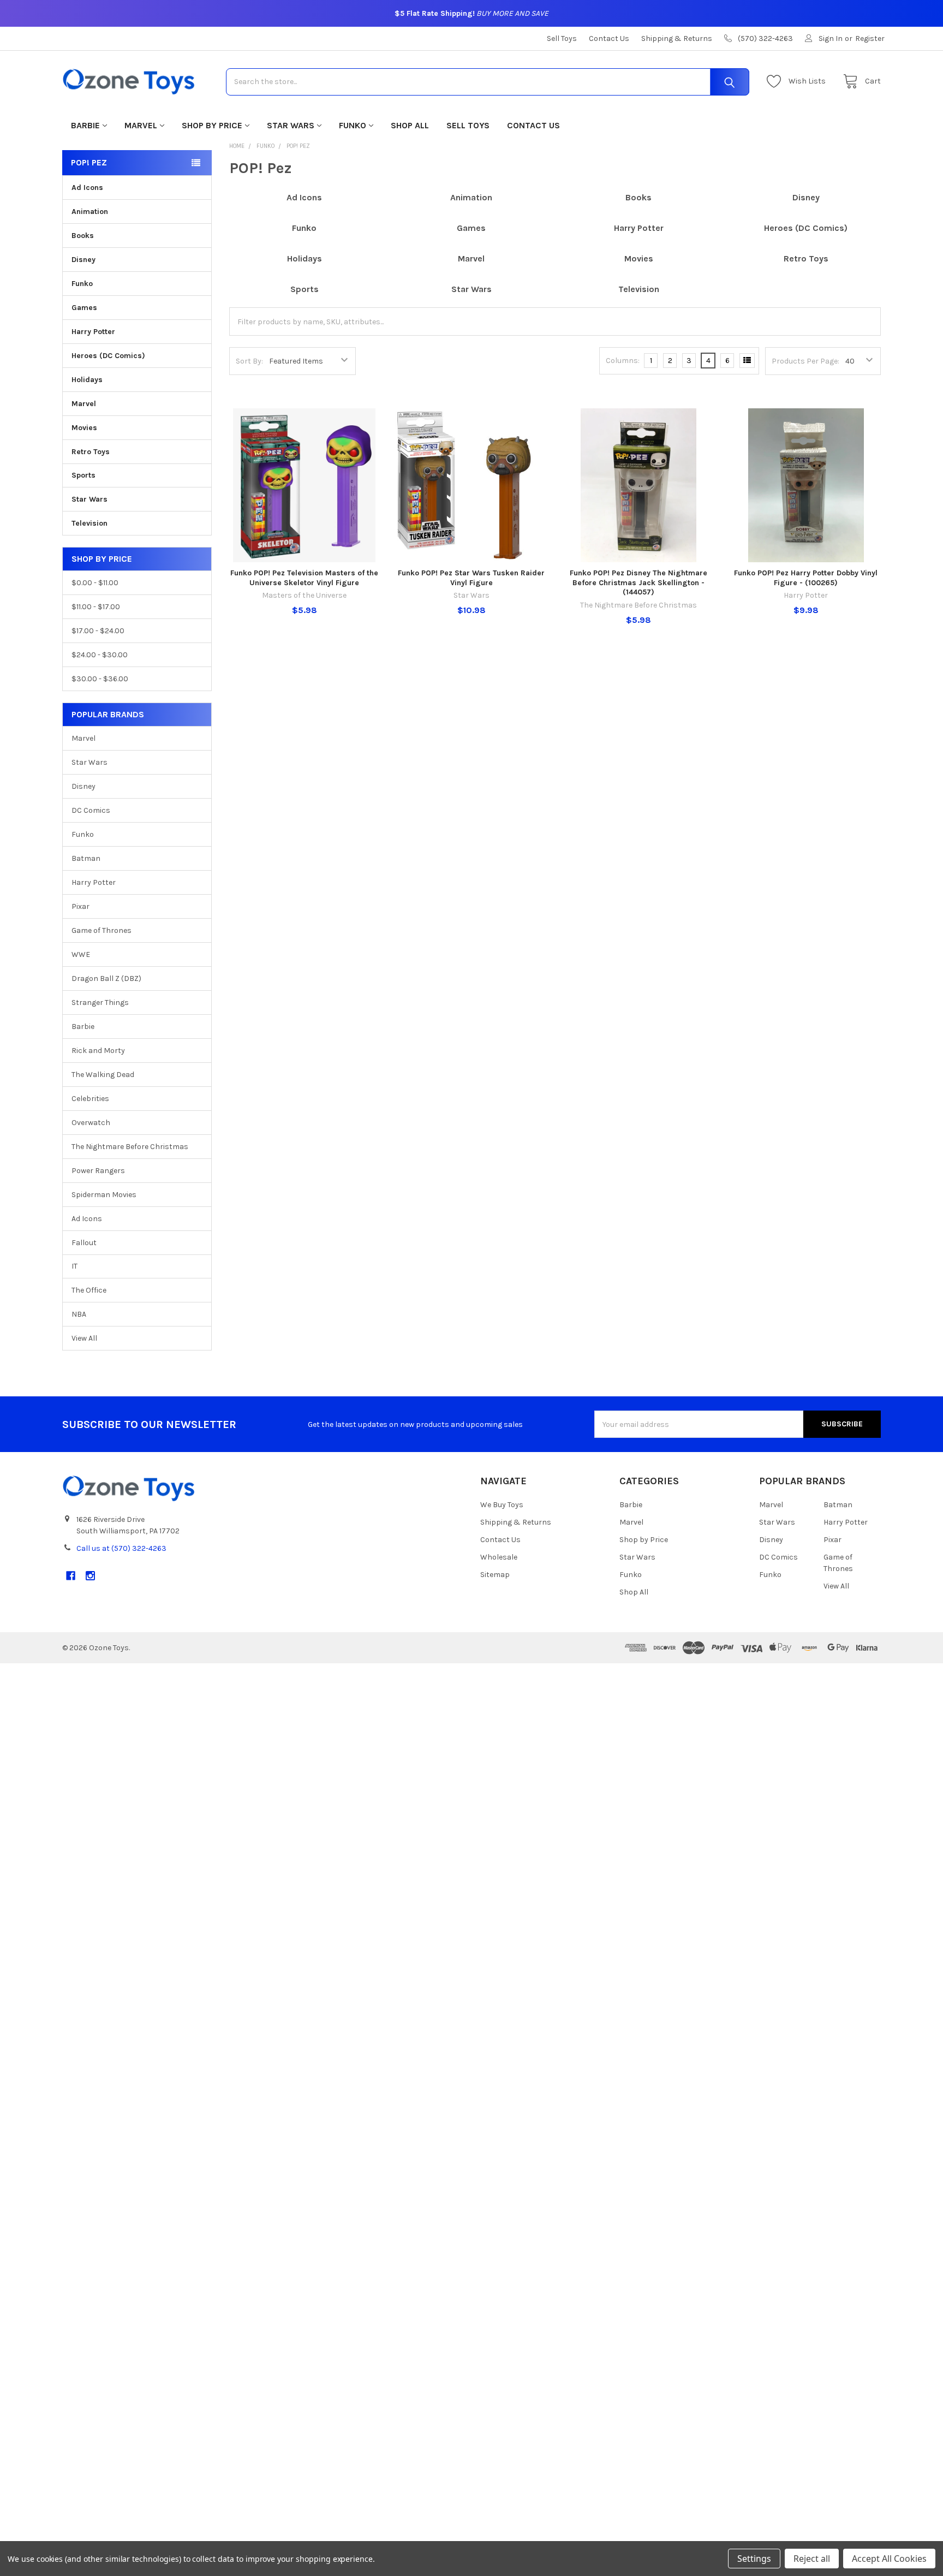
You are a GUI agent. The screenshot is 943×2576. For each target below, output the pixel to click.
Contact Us (609, 38)
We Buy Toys (502, 1505)
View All (84, 1338)
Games (84, 308)
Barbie (85, 125)
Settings (754, 2559)
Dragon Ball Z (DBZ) (106, 978)
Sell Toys (562, 38)
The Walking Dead (103, 1075)
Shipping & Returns (677, 38)
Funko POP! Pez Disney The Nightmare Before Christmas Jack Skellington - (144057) (638, 582)
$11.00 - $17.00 (96, 607)
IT (74, 1266)
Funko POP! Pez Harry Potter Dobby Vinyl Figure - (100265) (806, 578)
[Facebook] (71, 1576)
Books (83, 236)
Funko (353, 125)
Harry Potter (93, 332)
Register (870, 38)
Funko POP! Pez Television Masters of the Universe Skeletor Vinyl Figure (304, 578)
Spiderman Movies (104, 1195)
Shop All (410, 125)
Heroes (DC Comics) (108, 356)
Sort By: (249, 361)
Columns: (623, 361)
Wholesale (499, 1557)
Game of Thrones (102, 930)
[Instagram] (90, 1576)
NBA (79, 1314)
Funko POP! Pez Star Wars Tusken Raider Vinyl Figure (471, 578)
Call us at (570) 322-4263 (121, 1548)
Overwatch (91, 1123)
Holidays (87, 380)
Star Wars (291, 125)
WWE (81, 954)
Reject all (812, 2559)
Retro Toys (91, 452)
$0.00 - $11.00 (95, 583)
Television (89, 523)
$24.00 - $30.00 (100, 655)
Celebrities (90, 1099)
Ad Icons (87, 188)
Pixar (80, 906)
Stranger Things (100, 1003)
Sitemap (495, 1575)
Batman (86, 858)
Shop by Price (212, 125)
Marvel (141, 125)
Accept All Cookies (889, 2559)
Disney (83, 260)
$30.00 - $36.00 (100, 679)
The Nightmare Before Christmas (130, 1147)
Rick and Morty (98, 1051)
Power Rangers (98, 1171)
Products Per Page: (805, 361)
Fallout (84, 1243)
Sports (83, 475)
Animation (90, 212)
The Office (89, 1290)
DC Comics (91, 810)
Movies (84, 428)
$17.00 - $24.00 (98, 631)
